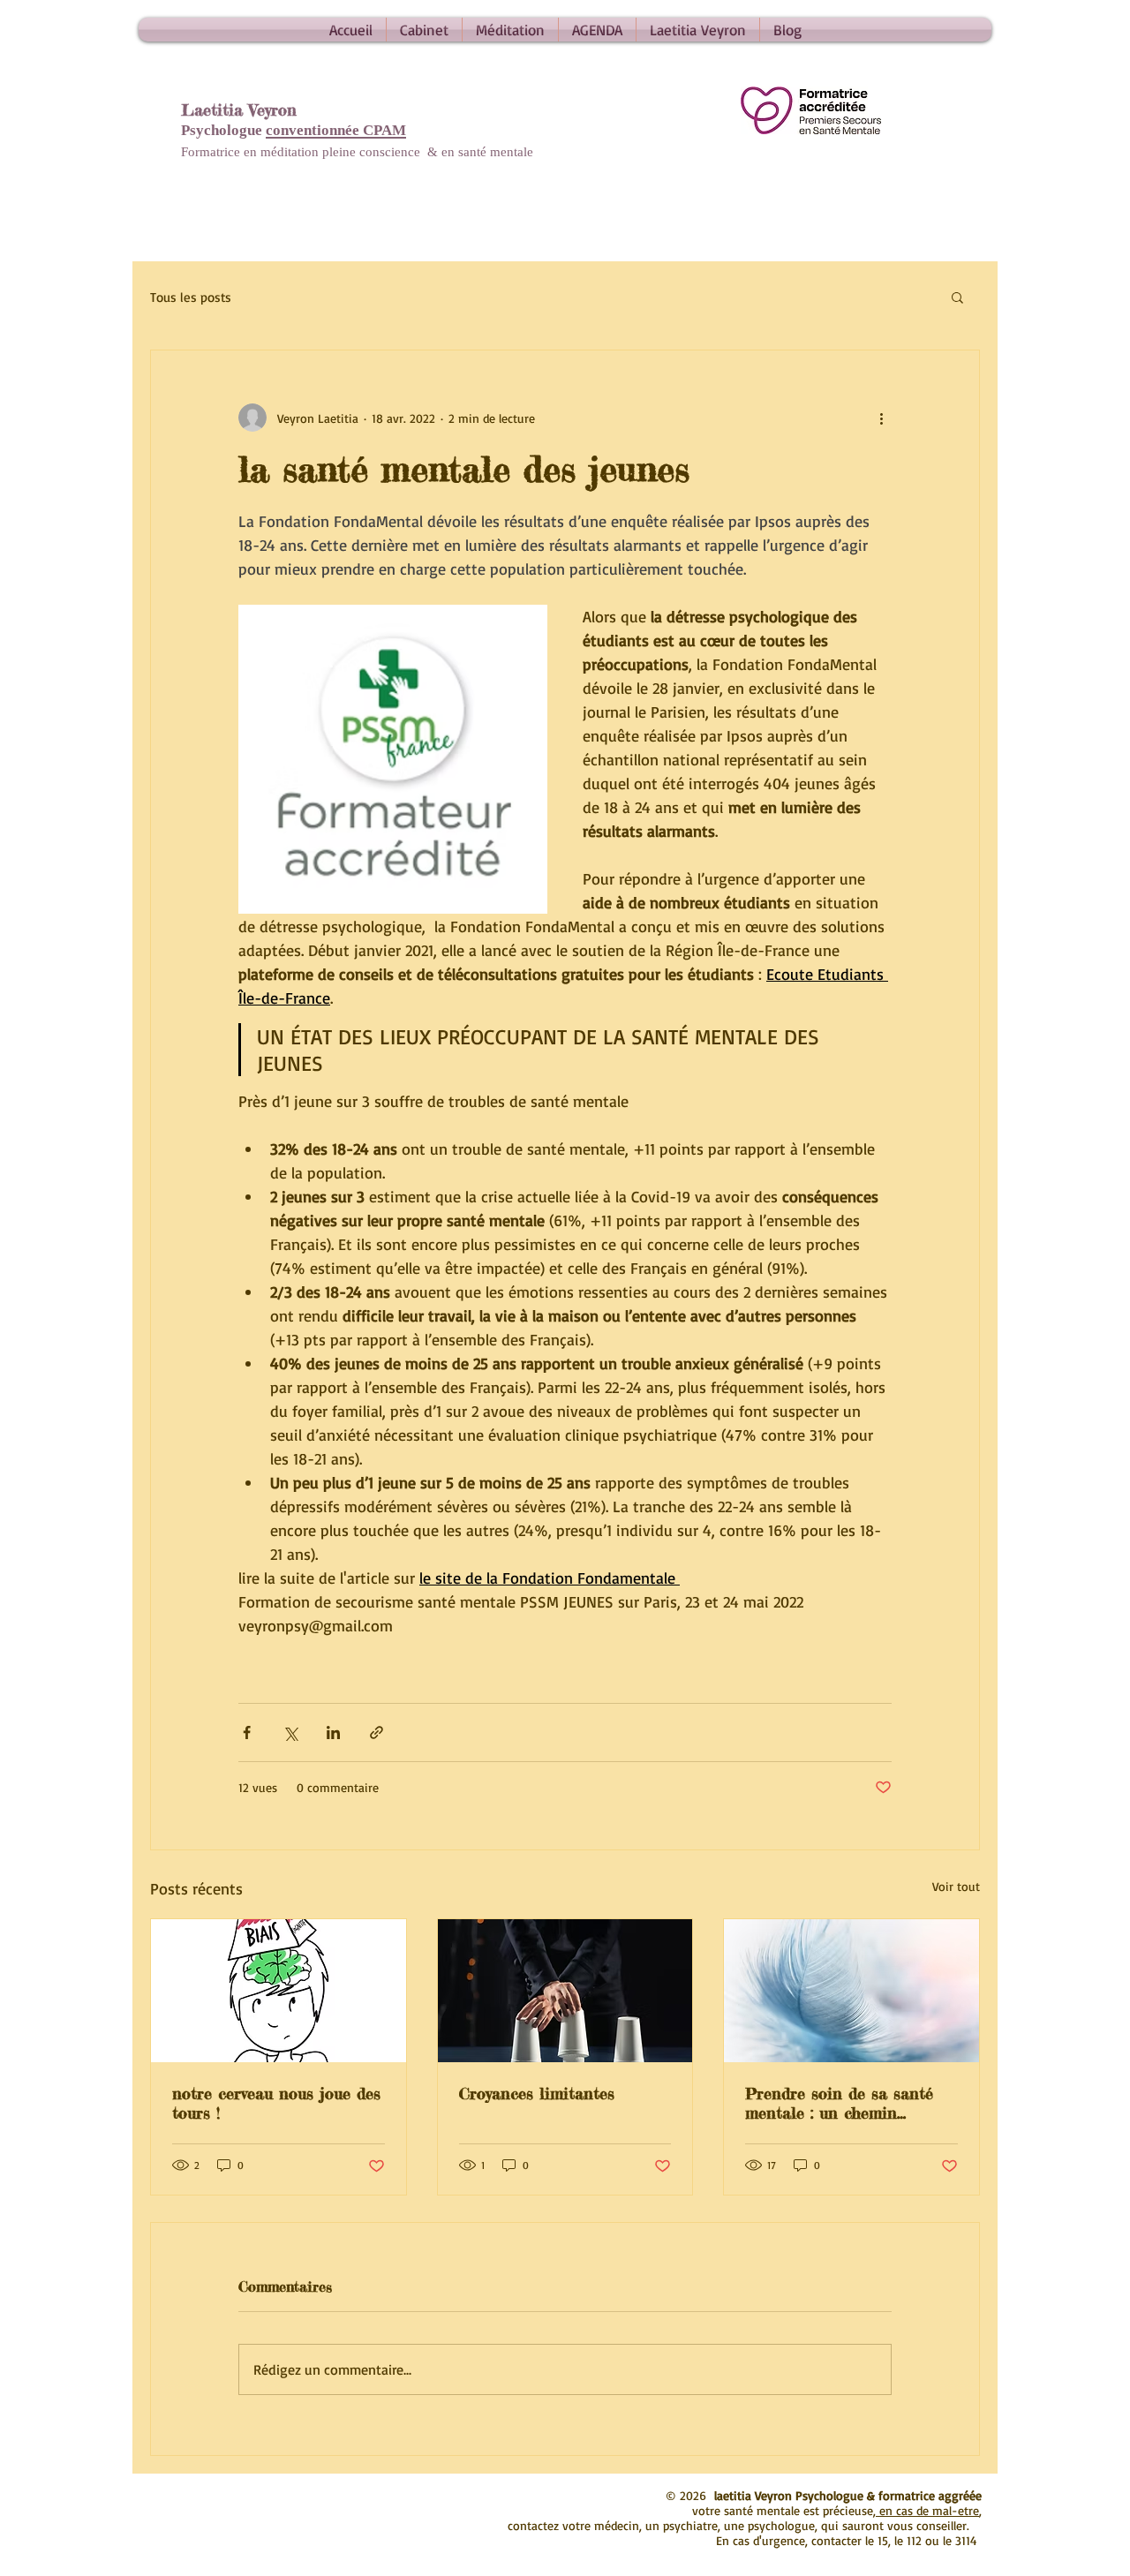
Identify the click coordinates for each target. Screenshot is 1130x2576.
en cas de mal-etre (927, 2510)
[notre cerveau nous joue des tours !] (279, 1991)
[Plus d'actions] (881, 418)
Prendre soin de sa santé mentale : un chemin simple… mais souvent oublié (850, 2103)
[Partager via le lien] (377, 1732)
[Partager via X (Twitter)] (290, 1732)
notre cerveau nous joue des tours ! (276, 2103)
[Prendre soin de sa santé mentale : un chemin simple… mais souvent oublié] (851, 1991)
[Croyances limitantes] (565, 1991)
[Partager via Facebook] (247, 1732)
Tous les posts (191, 297)
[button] (957, 297)
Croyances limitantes (537, 2093)
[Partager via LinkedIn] (333, 1732)
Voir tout (956, 1886)
